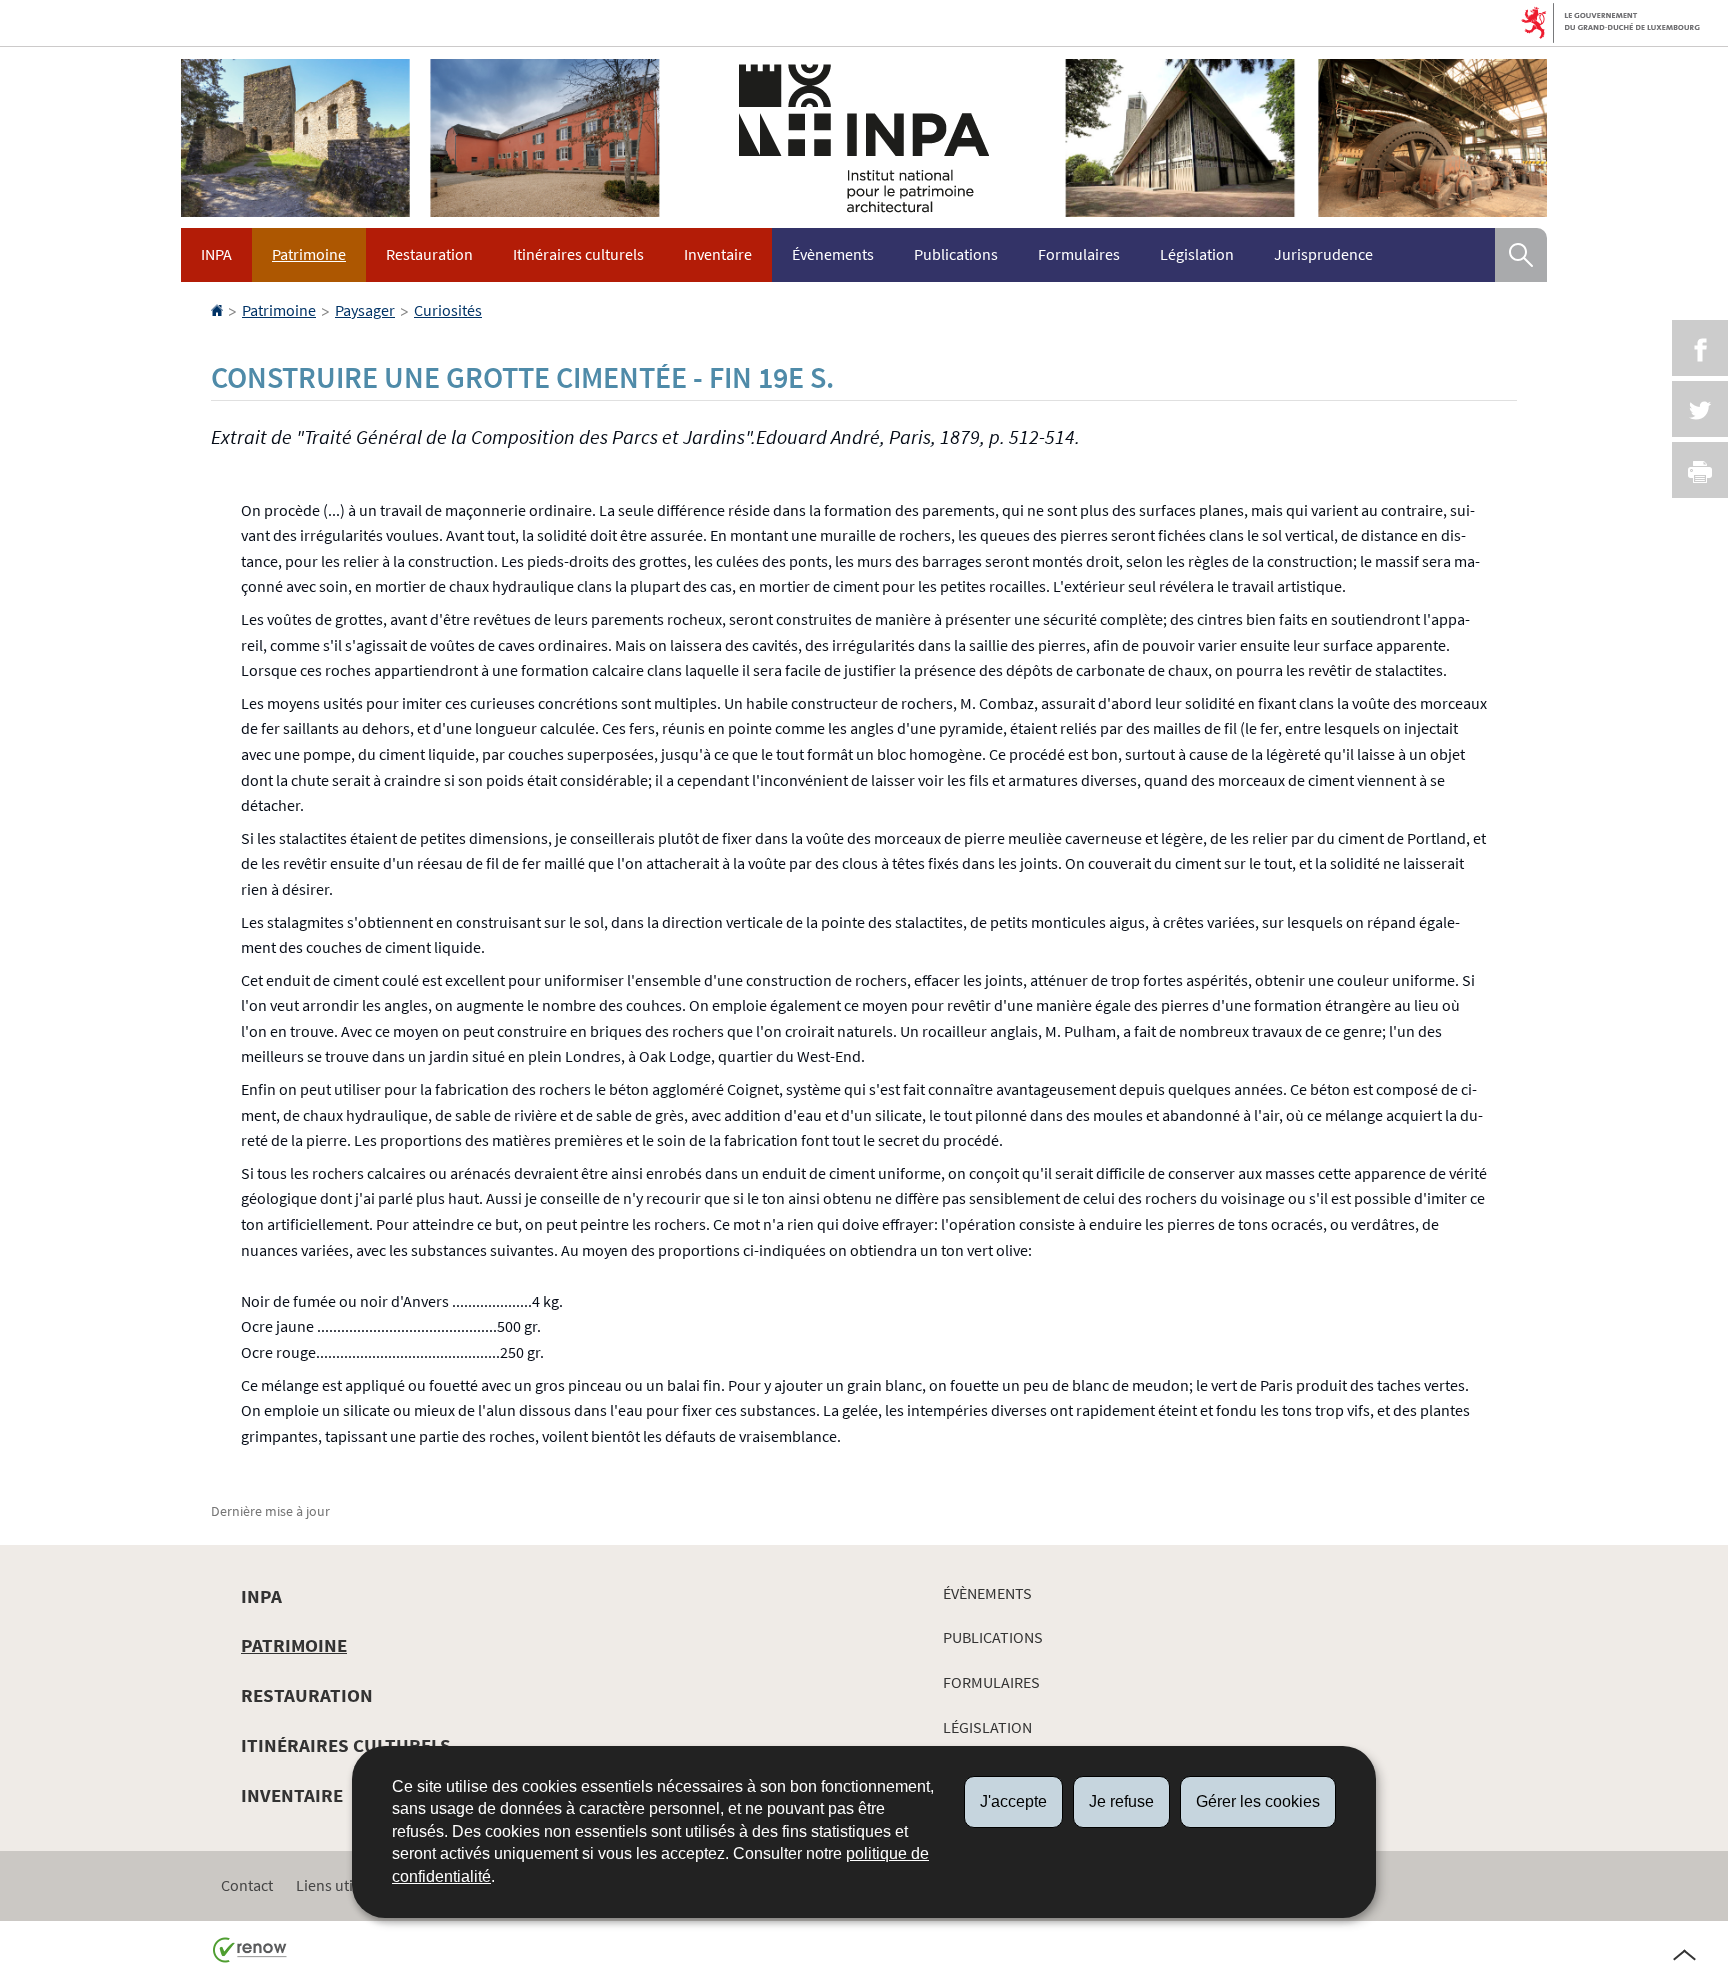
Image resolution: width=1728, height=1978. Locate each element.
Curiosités (448, 310)
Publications (956, 254)
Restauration (429, 254)
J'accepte (1013, 1801)
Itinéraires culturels (578, 254)
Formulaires (1079, 254)
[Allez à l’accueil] (218, 310)
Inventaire (718, 254)
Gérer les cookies (1258, 1801)
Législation (1197, 254)
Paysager (365, 310)
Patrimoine (309, 254)
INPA (216, 254)
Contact (247, 1885)
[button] (1521, 255)
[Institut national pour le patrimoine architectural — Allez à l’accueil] (864, 137)
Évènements (833, 254)
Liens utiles (334, 1885)
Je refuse (1121, 1801)
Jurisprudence (1323, 254)
